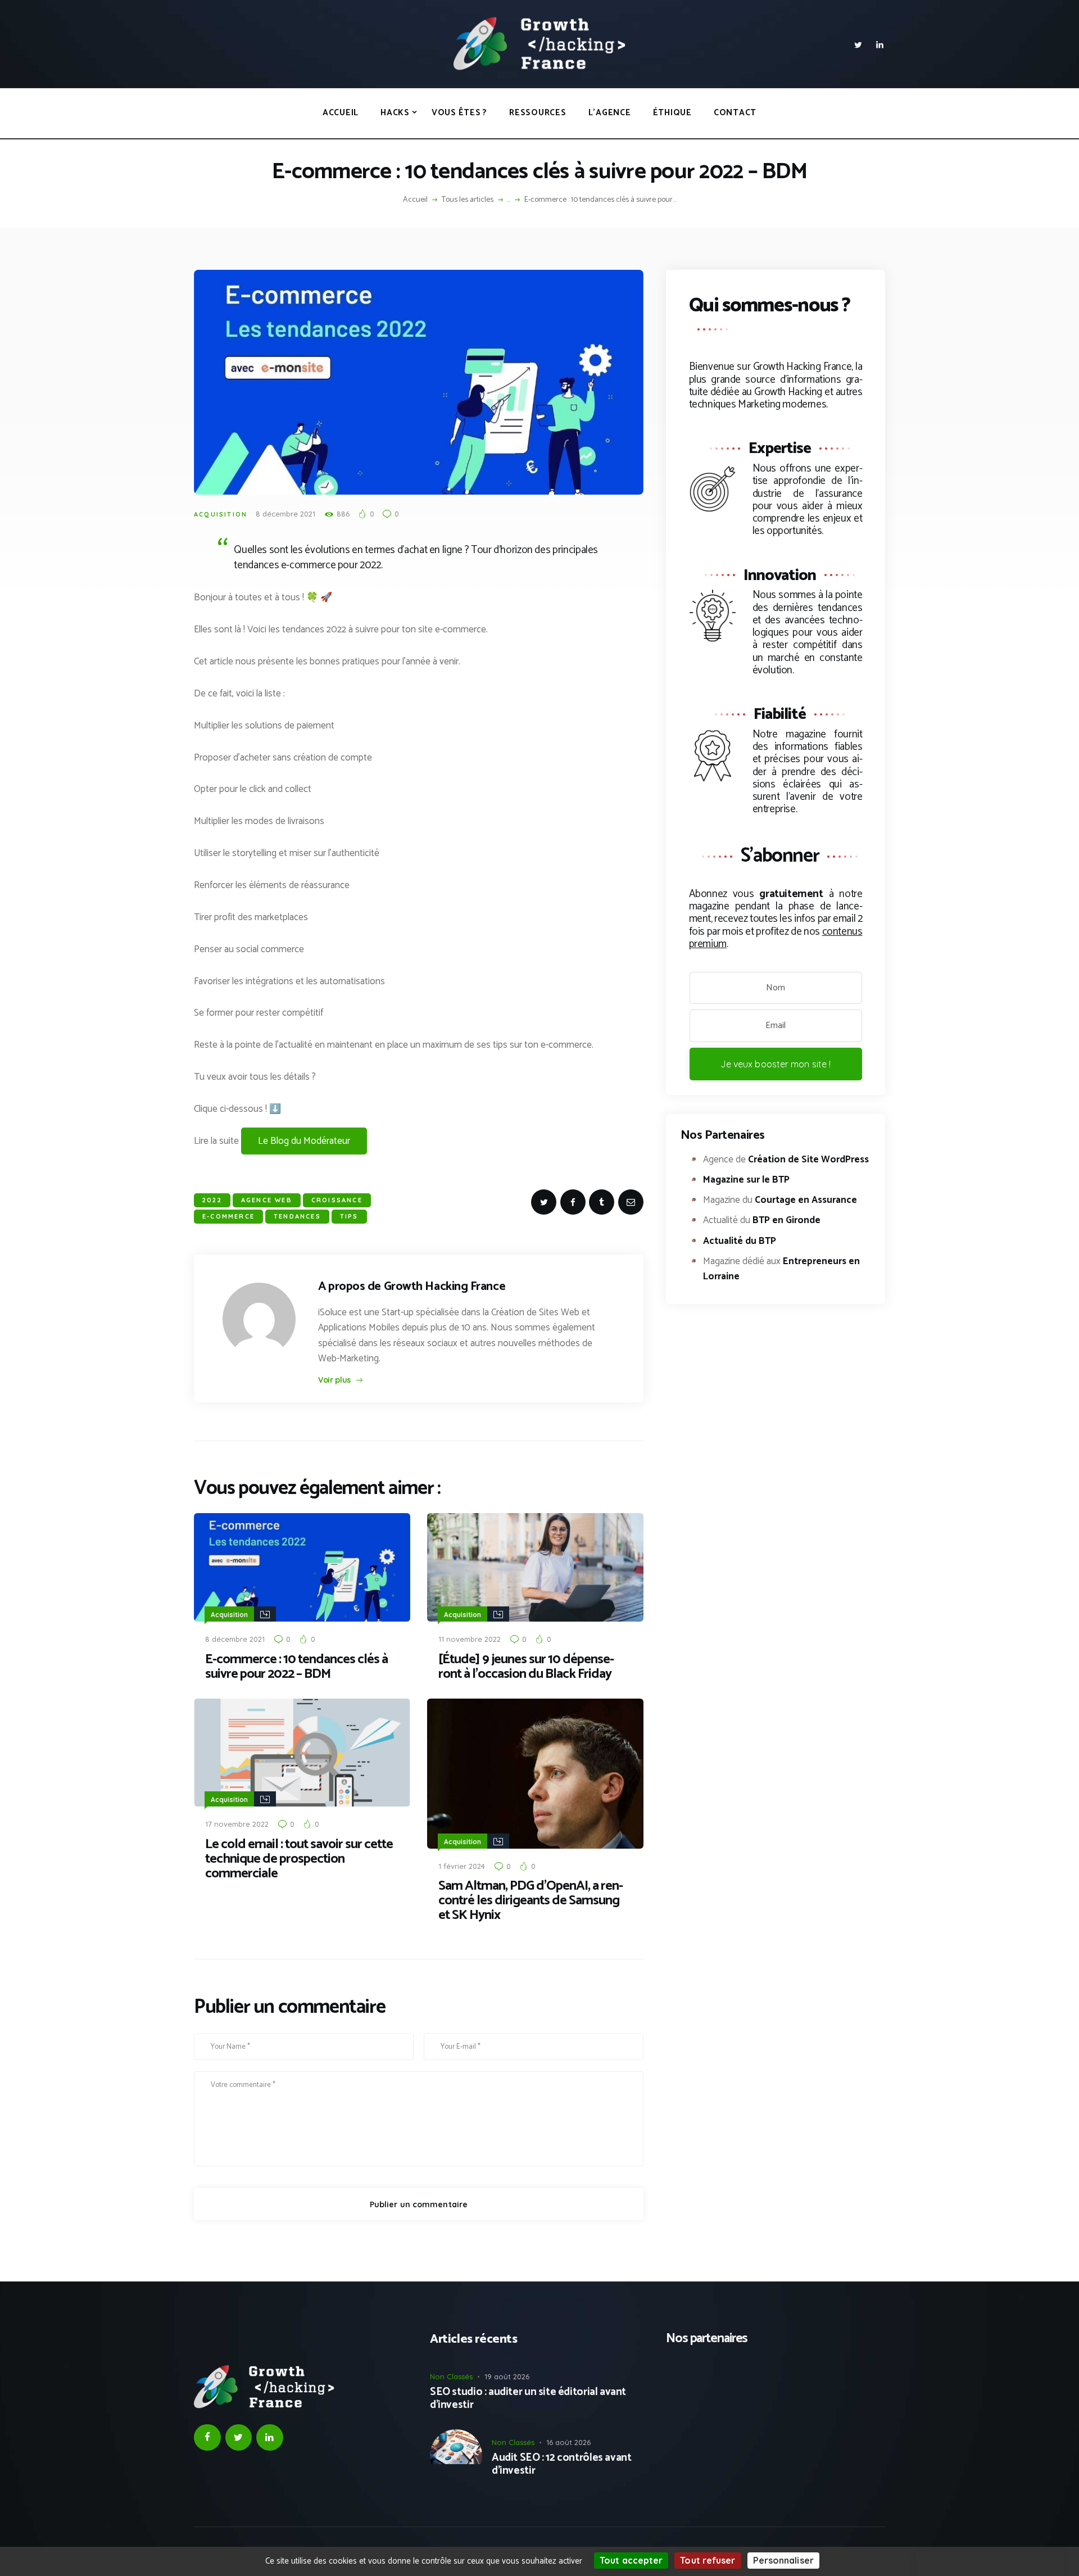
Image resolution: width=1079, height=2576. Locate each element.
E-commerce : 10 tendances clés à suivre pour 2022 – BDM (296, 1667)
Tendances (297, 1216)
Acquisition (221, 514)
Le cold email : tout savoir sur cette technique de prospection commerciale (299, 1859)
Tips (349, 1216)
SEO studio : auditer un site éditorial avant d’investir (528, 2399)
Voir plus (334, 1380)
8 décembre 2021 (285, 514)
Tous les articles (468, 200)
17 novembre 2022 (237, 1824)
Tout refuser (708, 2560)
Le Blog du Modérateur (304, 1141)
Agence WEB (267, 1200)
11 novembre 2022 (470, 1639)
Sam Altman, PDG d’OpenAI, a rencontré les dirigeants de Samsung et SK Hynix (531, 1901)
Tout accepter (631, 2560)
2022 (212, 1200)
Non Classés (451, 2376)
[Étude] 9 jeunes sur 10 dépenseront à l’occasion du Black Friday (526, 1667)
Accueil (415, 200)
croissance (337, 1200)
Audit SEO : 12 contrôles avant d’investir (561, 2465)
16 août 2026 (568, 2442)
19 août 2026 (507, 2376)
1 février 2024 (462, 1866)
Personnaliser (783, 2560)
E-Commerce (228, 1216)
